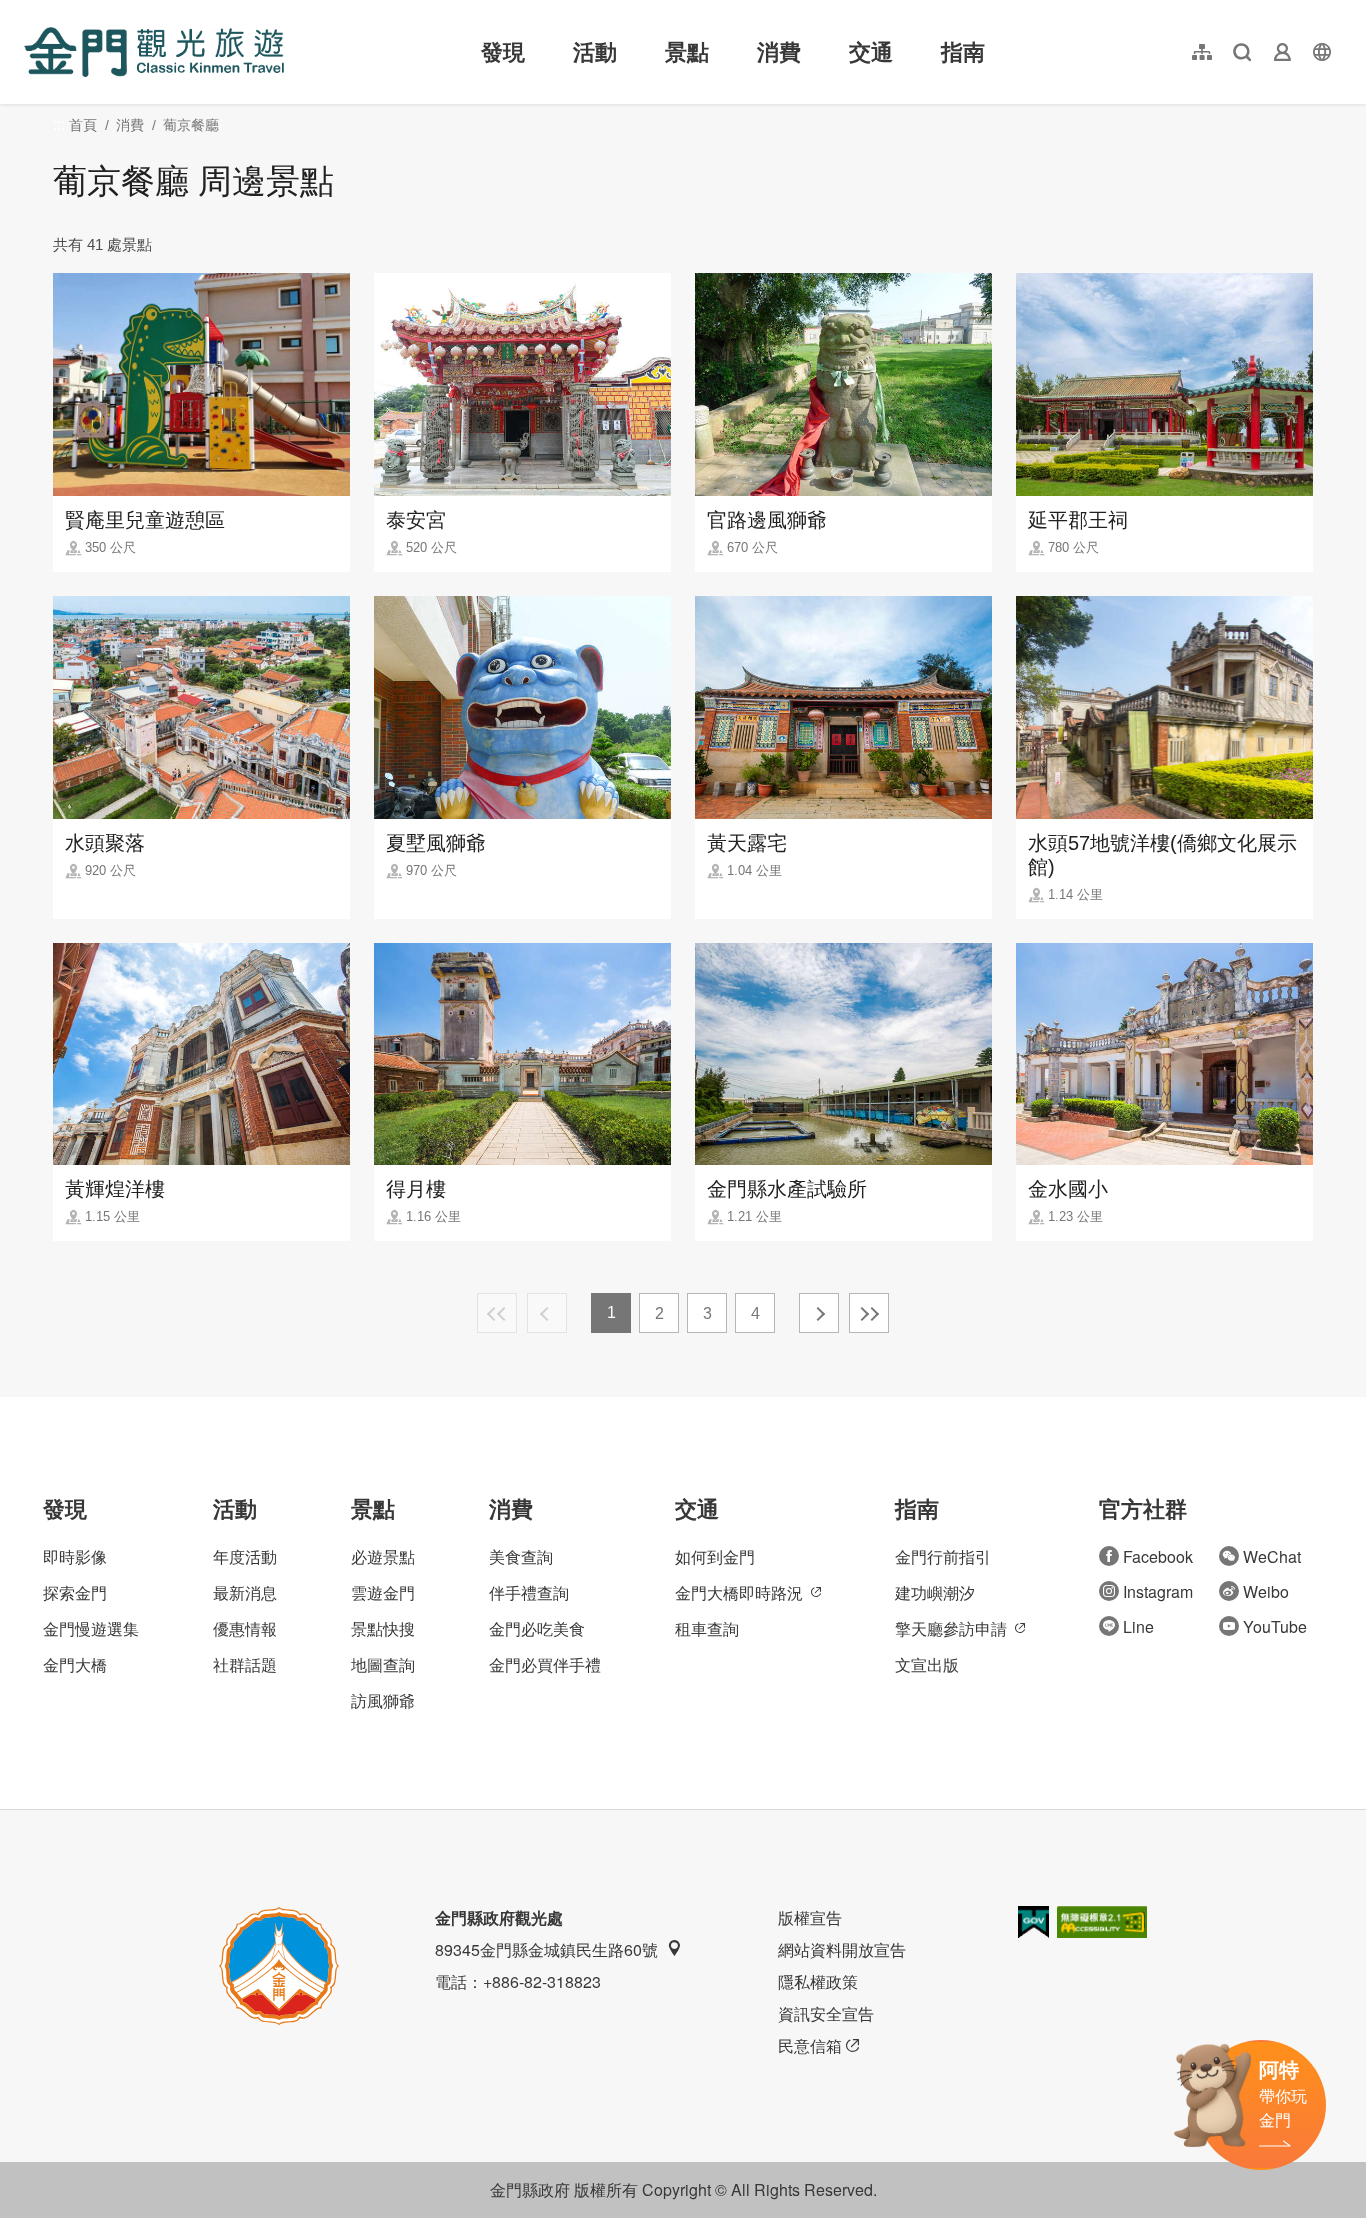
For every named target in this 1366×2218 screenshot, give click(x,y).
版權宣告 (810, 1917)
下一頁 (819, 1313)
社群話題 (245, 1664)
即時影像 (75, 1556)
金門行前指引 (943, 1556)
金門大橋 (75, 1664)
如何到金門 (715, 1556)
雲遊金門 (383, 1592)
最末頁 (869, 1313)
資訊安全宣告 (826, 2013)
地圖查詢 (383, 1664)
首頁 (83, 125)
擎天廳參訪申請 (951, 1628)
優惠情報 (245, 1628)
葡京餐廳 (191, 125)
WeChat (1272, 1556)
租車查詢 (707, 1628)
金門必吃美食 (537, 1628)
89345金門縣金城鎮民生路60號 (546, 1949)
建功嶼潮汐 (935, 1592)
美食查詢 (521, 1556)
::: (30, 11)
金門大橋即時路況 (739, 1592)
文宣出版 (927, 1664)
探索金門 (75, 1592)
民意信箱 (810, 2045)
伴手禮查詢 (529, 1592)
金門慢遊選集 (91, 1628)
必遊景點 (383, 1556)
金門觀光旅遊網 (154, 52)
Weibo (1266, 1591)
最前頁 (497, 1313)
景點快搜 (383, 1628)
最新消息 (245, 1592)
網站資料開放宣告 (842, 1949)
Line (1138, 1626)
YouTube (1275, 1626)
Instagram (1158, 1591)
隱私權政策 (818, 1981)
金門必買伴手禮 (545, 1664)
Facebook (1158, 1556)
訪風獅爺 (383, 1700)
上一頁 (547, 1313)
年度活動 (245, 1556)
